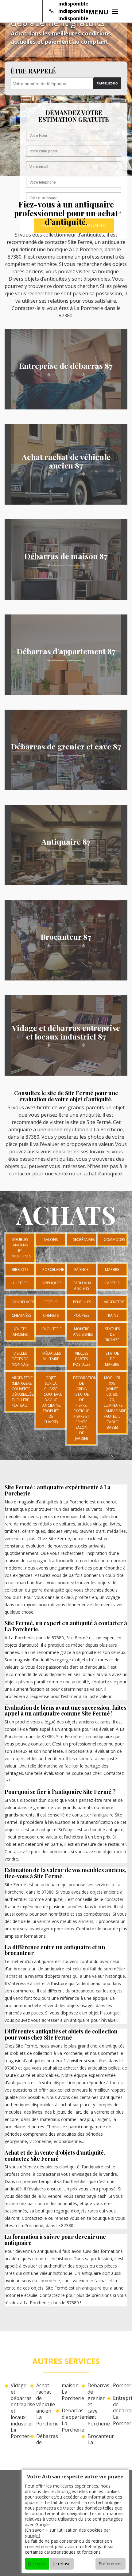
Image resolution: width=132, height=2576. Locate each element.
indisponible (73, 4)
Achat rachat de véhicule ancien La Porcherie (43, 2405)
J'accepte (37, 2564)
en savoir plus (66, 407)
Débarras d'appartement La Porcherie (69, 2420)
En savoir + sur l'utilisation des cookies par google (68, 2533)
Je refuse (62, 2564)
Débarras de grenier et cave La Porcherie (95, 2405)
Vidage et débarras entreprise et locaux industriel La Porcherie (18, 2411)
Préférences (111, 2564)
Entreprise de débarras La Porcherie (120, 2411)
